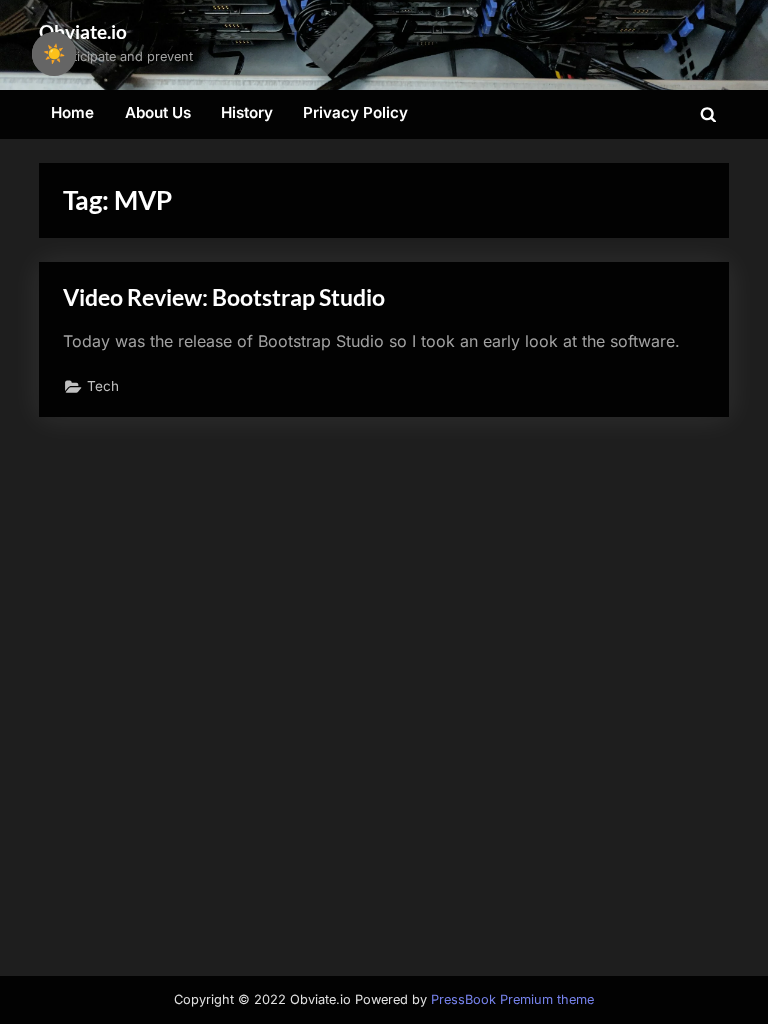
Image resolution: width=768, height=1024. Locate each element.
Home (72, 112)
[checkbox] (54, 54)
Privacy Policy (355, 112)
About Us (158, 112)
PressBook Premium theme (512, 999)
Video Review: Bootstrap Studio (224, 297)
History (247, 112)
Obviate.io (83, 31)
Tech (103, 386)
